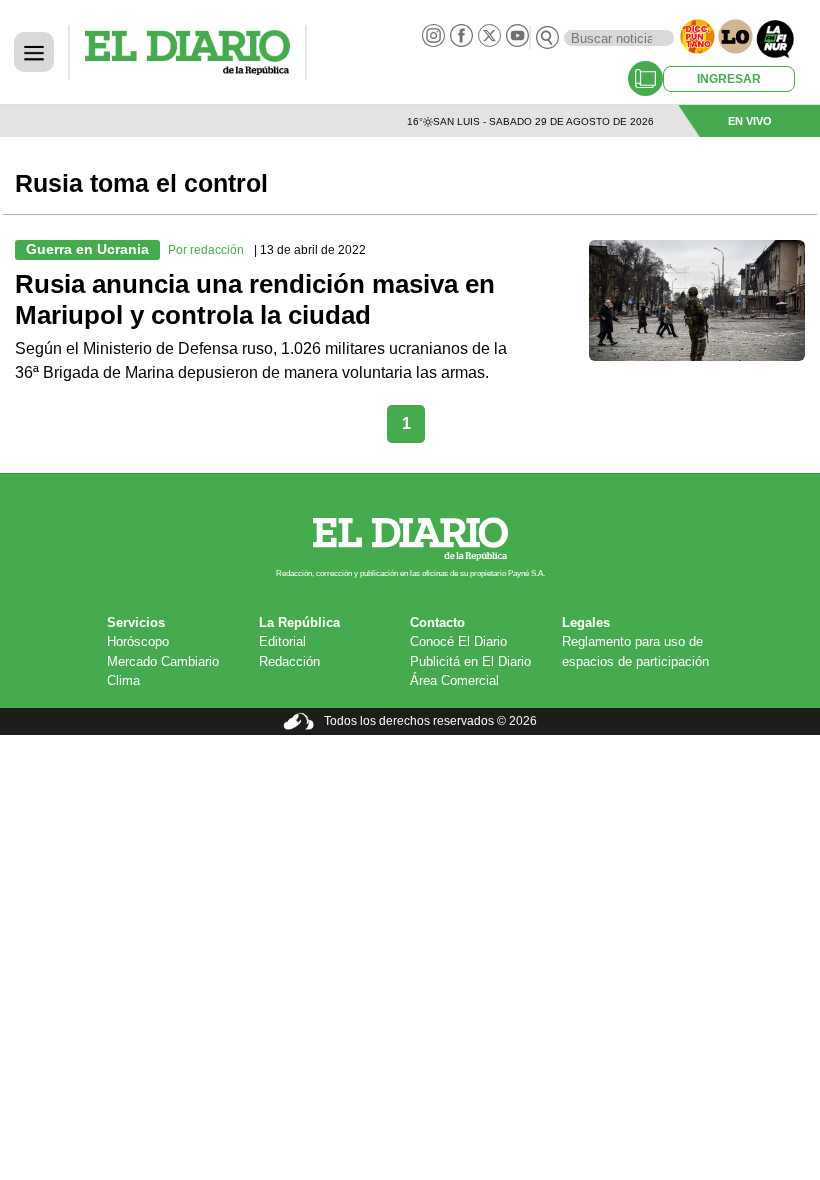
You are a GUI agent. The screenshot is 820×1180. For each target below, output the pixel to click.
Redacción (289, 661)
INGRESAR (729, 79)
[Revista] (645, 78)
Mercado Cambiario (163, 661)
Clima (123, 680)
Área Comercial (454, 680)
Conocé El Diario (458, 641)
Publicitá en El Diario (470, 661)
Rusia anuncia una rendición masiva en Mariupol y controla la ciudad (255, 300)
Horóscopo (138, 641)
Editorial (282, 641)
